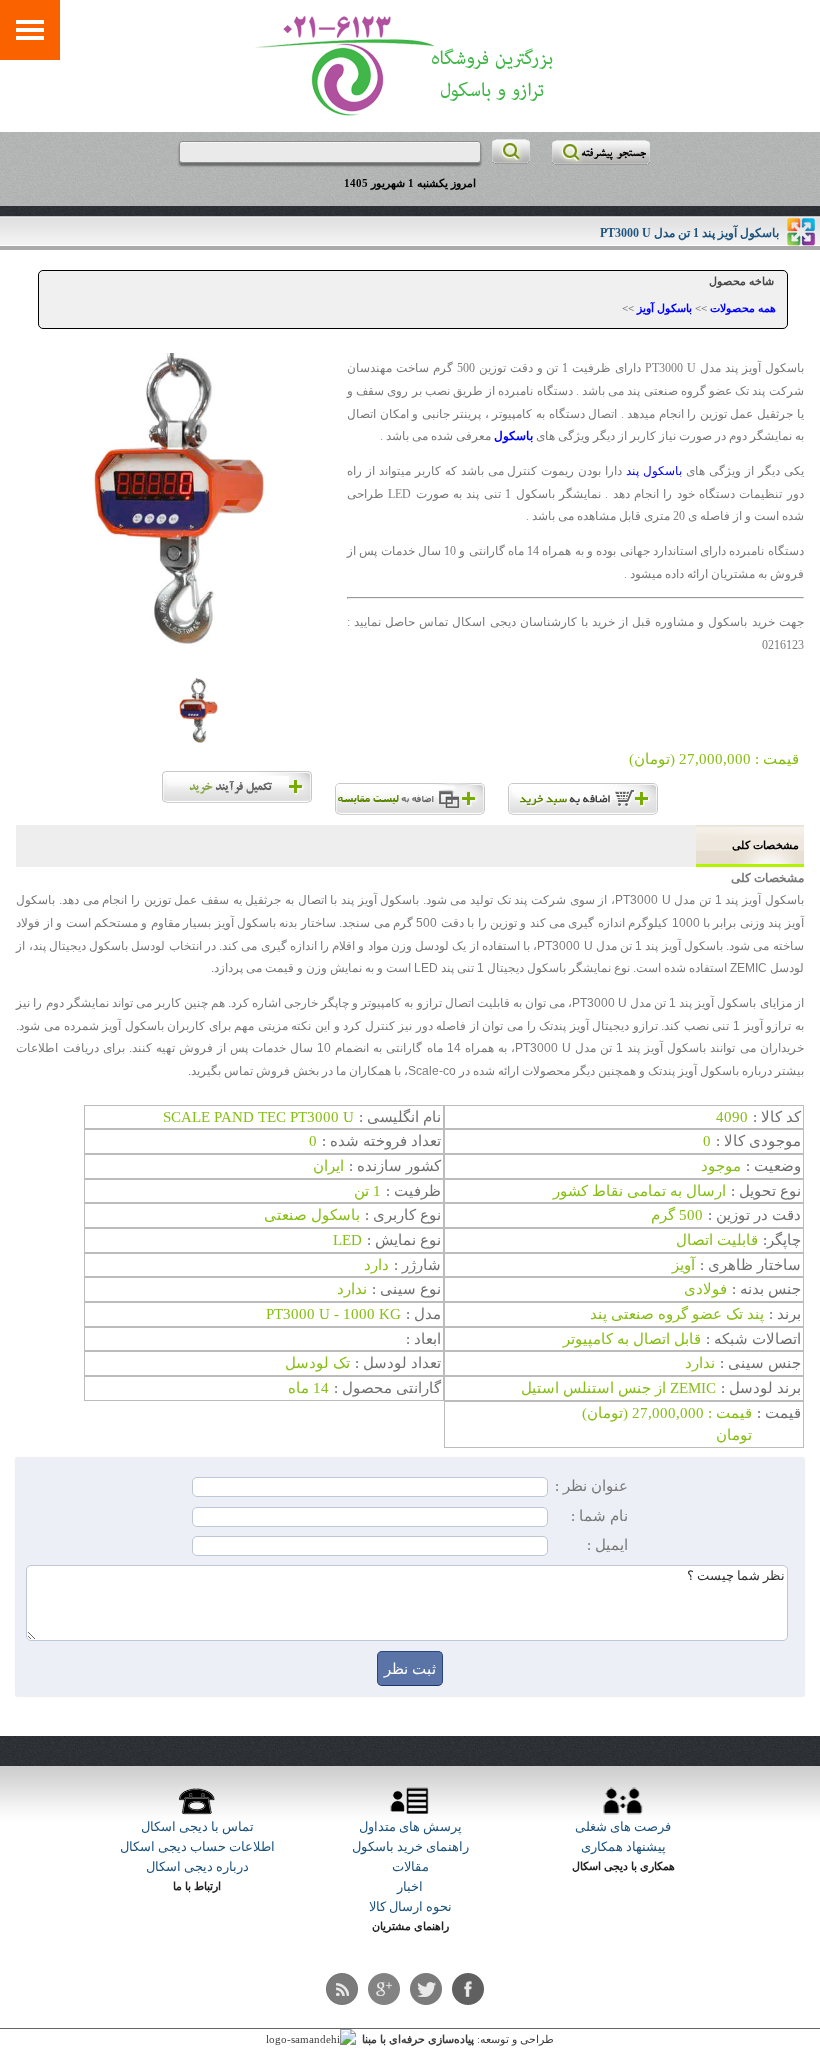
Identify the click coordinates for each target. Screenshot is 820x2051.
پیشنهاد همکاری (623, 1846)
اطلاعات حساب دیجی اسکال (197, 1846)
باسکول (513, 436)
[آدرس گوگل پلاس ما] (384, 1989)
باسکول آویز (664, 308)
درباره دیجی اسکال (197, 1866)
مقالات (410, 1866)
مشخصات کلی (765, 845)
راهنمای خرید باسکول (410, 1846)
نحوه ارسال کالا (410, 1906)
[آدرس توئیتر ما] (426, 1989)
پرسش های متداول (410, 1826)
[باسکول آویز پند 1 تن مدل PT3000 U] (181, 510)
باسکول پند (654, 471)
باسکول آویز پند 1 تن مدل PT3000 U (689, 233)
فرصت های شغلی (623, 1826)
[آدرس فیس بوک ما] (468, 1989)
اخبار (410, 1886)
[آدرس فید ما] (342, 1989)
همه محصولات (743, 308)
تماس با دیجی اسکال (197, 1826)
